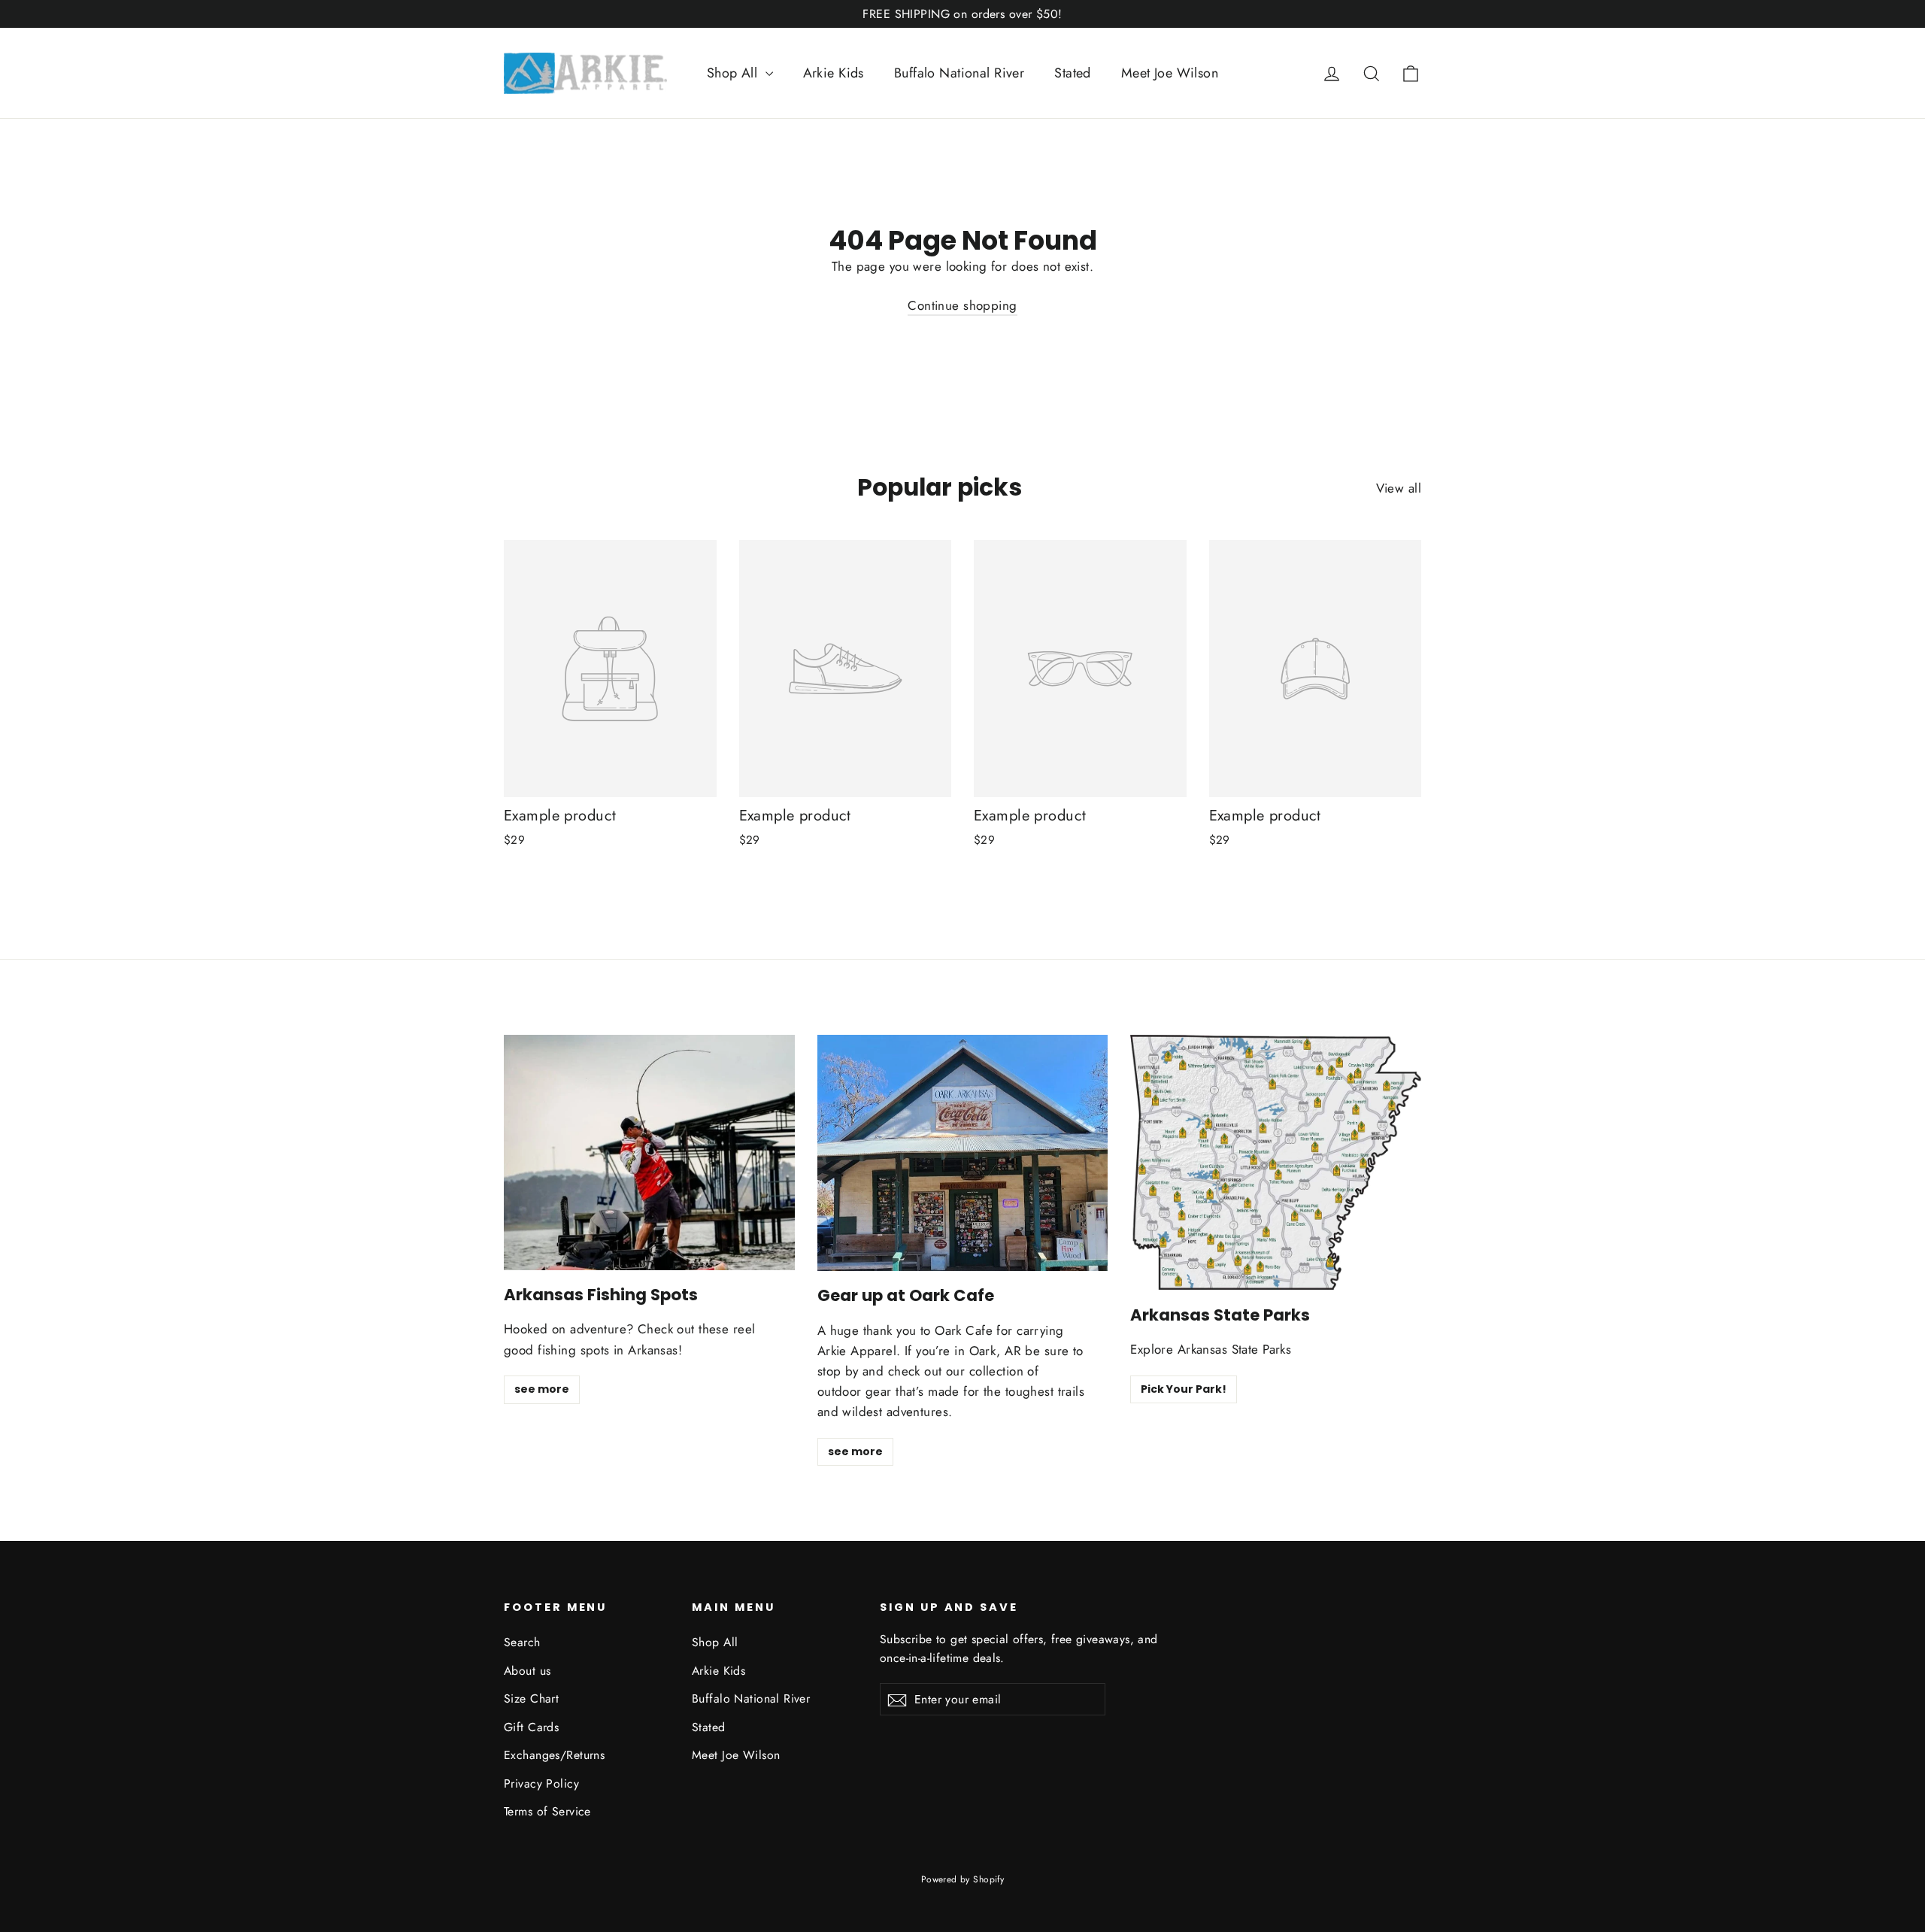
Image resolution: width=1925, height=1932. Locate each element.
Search (522, 1642)
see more (542, 1389)
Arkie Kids (834, 73)
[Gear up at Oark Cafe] (963, 1153)
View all (1399, 488)
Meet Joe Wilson (1170, 73)
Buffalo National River (959, 73)
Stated (1073, 73)
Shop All (734, 73)
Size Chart (531, 1698)
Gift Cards (531, 1727)
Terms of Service (547, 1811)
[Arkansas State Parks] (1276, 1162)
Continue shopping (962, 305)
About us (527, 1671)
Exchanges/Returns (554, 1755)
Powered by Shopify (963, 1879)
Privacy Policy (541, 1783)
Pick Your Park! (1184, 1389)
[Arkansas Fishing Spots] (649, 1153)
